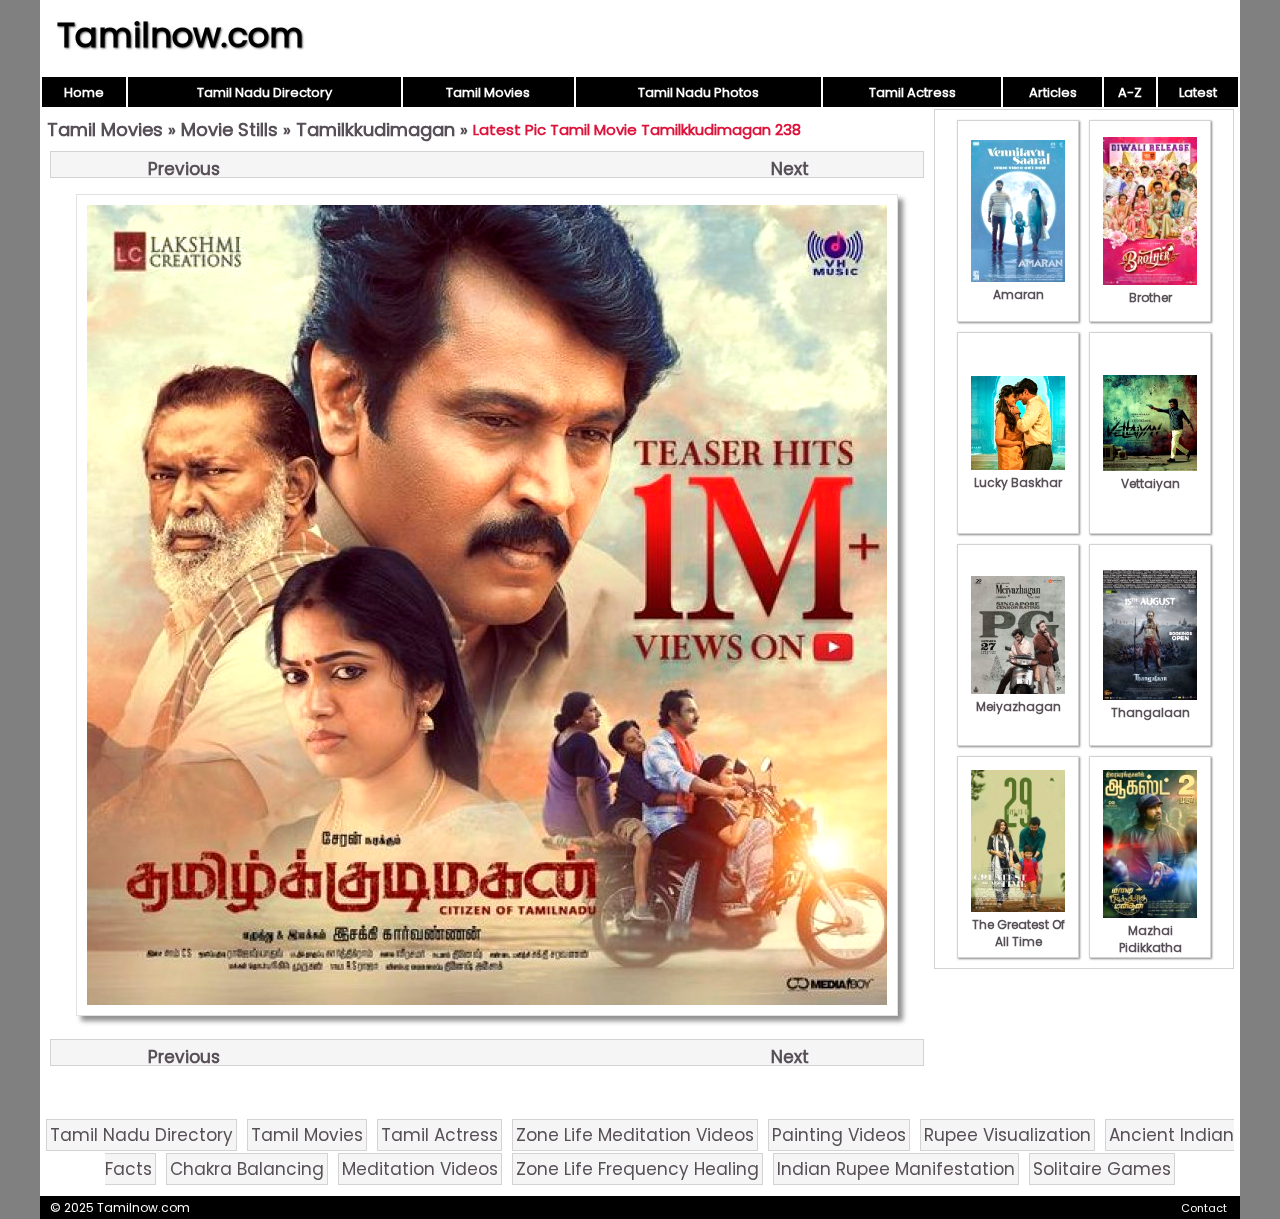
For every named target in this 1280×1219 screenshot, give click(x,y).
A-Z (1130, 92)
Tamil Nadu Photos (698, 92)
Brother (1150, 297)
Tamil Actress (912, 92)
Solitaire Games (1102, 1169)
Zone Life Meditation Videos (635, 1135)
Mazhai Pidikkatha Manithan (1150, 947)
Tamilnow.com (180, 35)
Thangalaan (1150, 712)
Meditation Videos (420, 1169)
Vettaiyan (1150, 483)
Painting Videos (839, 1135)
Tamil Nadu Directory (264, 92)
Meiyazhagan (1018, 706)
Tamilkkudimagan (375, 129)
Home (84, 92)
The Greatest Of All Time (1018, 933)
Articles (1053, 92)
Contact (1204, 1208)
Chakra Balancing (247, 1169)
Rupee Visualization (1007, 1135)
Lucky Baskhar (1018, 482)
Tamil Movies (488, 92)
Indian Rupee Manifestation (896, 1169)
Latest (1198, 92)
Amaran (1018, 294)
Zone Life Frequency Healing (637, 1169)
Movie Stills (229, 129)
